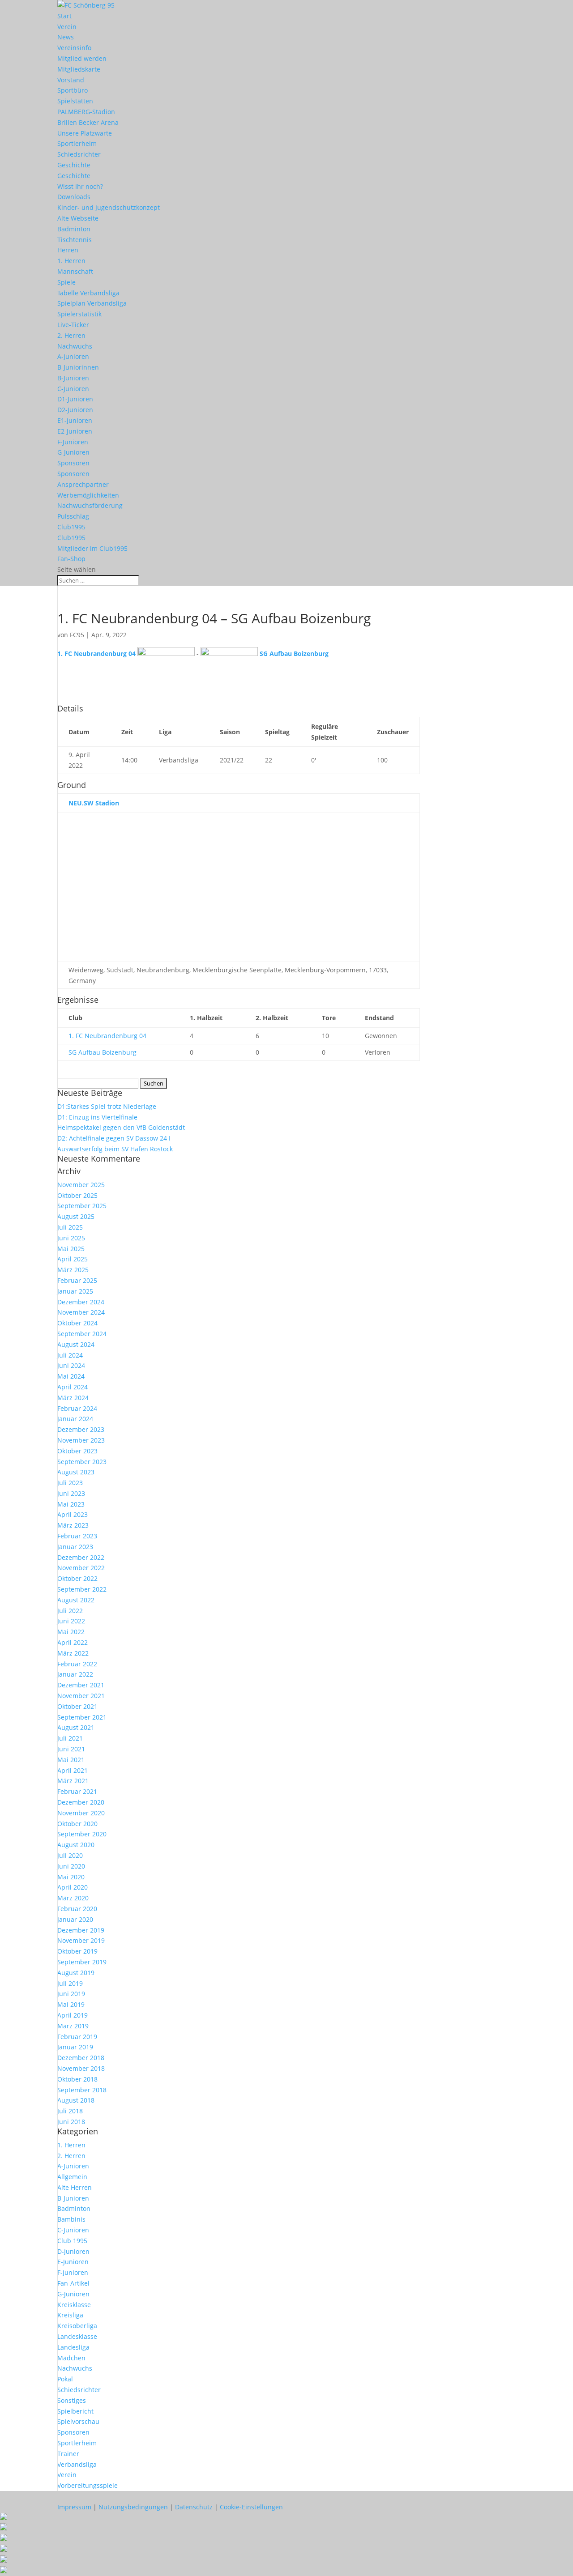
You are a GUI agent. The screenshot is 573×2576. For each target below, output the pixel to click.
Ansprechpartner (83, 484)
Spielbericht (75, 2411)
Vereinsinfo (74, 48)
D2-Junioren (75, 410)
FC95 (77, 635)
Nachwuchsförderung (90, 505)
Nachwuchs (75, 346)
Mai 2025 (71, 1249)
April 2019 (73, 2015)
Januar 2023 (75, 1547)
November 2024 (81, 1312)
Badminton (74, 229)
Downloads (74, 197)
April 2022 (73, 1642)
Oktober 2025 (77, 1195)
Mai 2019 (71, 2004)
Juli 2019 (70, 1983)
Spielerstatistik (79, 314)
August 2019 (76, 1973)
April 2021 (73, 1770)
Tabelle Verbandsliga (88, 293)
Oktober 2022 (77, 1578)
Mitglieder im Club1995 (92, 548)
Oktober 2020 (77, 1824)
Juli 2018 (70, 2111)
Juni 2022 (71, 1621)
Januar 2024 (75, 1419)
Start (64, 16)
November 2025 (81, 1185)
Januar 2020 (75, 1919)
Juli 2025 (70, 1227)
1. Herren (71, 261)
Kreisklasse (74, 2305)
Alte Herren (75, 2187)
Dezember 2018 (81, 2058)
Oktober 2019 (77, 1951)
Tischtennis (75, 240)
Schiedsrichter (79, 154)
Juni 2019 (71, 1994)
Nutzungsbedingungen (133, 2507)
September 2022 (82, 1589)
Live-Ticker (73, 325)
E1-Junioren (75, 420)
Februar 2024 (77, 1408)
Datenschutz (194, 2507)
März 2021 (73, 1781)
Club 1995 (72, 2241)
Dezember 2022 (81, 1557)
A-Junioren (73, 356)
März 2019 (73, 2026)
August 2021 (76, 1727)
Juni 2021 (71, 1749)
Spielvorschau (78, 2421)
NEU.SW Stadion (94, 803)
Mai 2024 (71, 1376)
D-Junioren (73, 2251)
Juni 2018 (71, 2122)
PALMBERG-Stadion (86, 112)
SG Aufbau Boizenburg (103, 1052)
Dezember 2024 (81, 1302)
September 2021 (82, 1717)
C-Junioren (73, 389)
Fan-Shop (71, 559)
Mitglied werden (82, 58)
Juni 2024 (71, 1365)
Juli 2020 (70, 1855)
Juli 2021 (70, 1738)
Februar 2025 (77, 1280)
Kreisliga (70, 2315)
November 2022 (81, 1568)
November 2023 (81, 1440)
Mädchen (71, 2358)
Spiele (66, 282)
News (66, 37)
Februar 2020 (77, 1909)
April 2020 (73, 1887)
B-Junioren (73, 378)
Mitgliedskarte (79, 69)
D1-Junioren (75, 399)
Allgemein (72, 2177)
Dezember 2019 (81, 1930)
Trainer (68, 2454)
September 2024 (82, 1334)
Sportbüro (73, 90)
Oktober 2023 (77, 1451)
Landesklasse (77, 2336)
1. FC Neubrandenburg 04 (107, 1036)
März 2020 (73, 1898)
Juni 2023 (71, 1493)
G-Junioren (73, 452)
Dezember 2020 (81, 1802)
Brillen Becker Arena (88, 122)
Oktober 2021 (77, 1706)
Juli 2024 (70, 1355)
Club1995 (71, 527)
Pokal (65, 2379)
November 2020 (81, 1813)
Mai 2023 (71, 1504)
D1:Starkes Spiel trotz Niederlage (107, 1106)
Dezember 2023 (81, 1429)
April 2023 (73, 1514)
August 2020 (76, 1845)
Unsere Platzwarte (85, 133)
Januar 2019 (75, 2047)
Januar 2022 (75, 1674)
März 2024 (73, 1398)
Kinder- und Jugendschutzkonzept (109, 207)
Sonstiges (72, 2400)
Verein (67, 27)
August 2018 (76, 2100)
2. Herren (71, 335)
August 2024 (76, 1344)
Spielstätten (75, 101)
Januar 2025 (75, 1291)
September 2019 (82, 1962)
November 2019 (81, 1940)
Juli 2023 (70, 1483)
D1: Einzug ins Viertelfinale (97, 1117)
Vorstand (71, 80)
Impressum (74, 2507)
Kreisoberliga (77, 2326)
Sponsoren (73, 463)
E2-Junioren (75, 431)
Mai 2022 (71, 1632)
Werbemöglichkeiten (88, 495)
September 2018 (82, 2090)
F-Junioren (73, 442)
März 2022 (73, 1653)
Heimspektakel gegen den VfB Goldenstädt (121, 1127)
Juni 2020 (71, 1866)
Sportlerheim (77, 143)
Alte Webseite (78, 218)
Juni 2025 (71, 1238)
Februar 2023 (77, 1536)
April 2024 (73, 1387)
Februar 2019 (77, 2037)
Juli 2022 (70, 1611)
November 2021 (81, 1696)
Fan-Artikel (73, 2283)
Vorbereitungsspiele (88, 2485)
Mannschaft (75, 271)
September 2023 (82, 1462)
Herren (68, 250)
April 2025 (73, 1259)
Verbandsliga (77, 2464)
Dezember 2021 (81, 1685)
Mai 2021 (71, 1760)
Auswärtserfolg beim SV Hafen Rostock (115, 1149)
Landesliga (73, 2347)
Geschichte (74, 165)
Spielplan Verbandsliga (92, 303)
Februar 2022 (77, 1664)
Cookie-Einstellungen (251, 2507)
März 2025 (73, 1270)
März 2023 (73, 1525)
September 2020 (82, 1834)
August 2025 (76, 1216)
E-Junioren (73, 2262)
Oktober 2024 (77, 1323)
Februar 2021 (77, 1791)
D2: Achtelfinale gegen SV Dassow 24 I (114, 1138)
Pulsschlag (73, 516)
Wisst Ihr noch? (80, 186)
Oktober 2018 (77, 2079)
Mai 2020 (71, 1877)
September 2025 (82, 1206)
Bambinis (71, 2219)
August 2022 (76, 1600)
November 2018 (81, 2068)
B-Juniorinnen (78, 367)
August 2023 (76, 1472)
